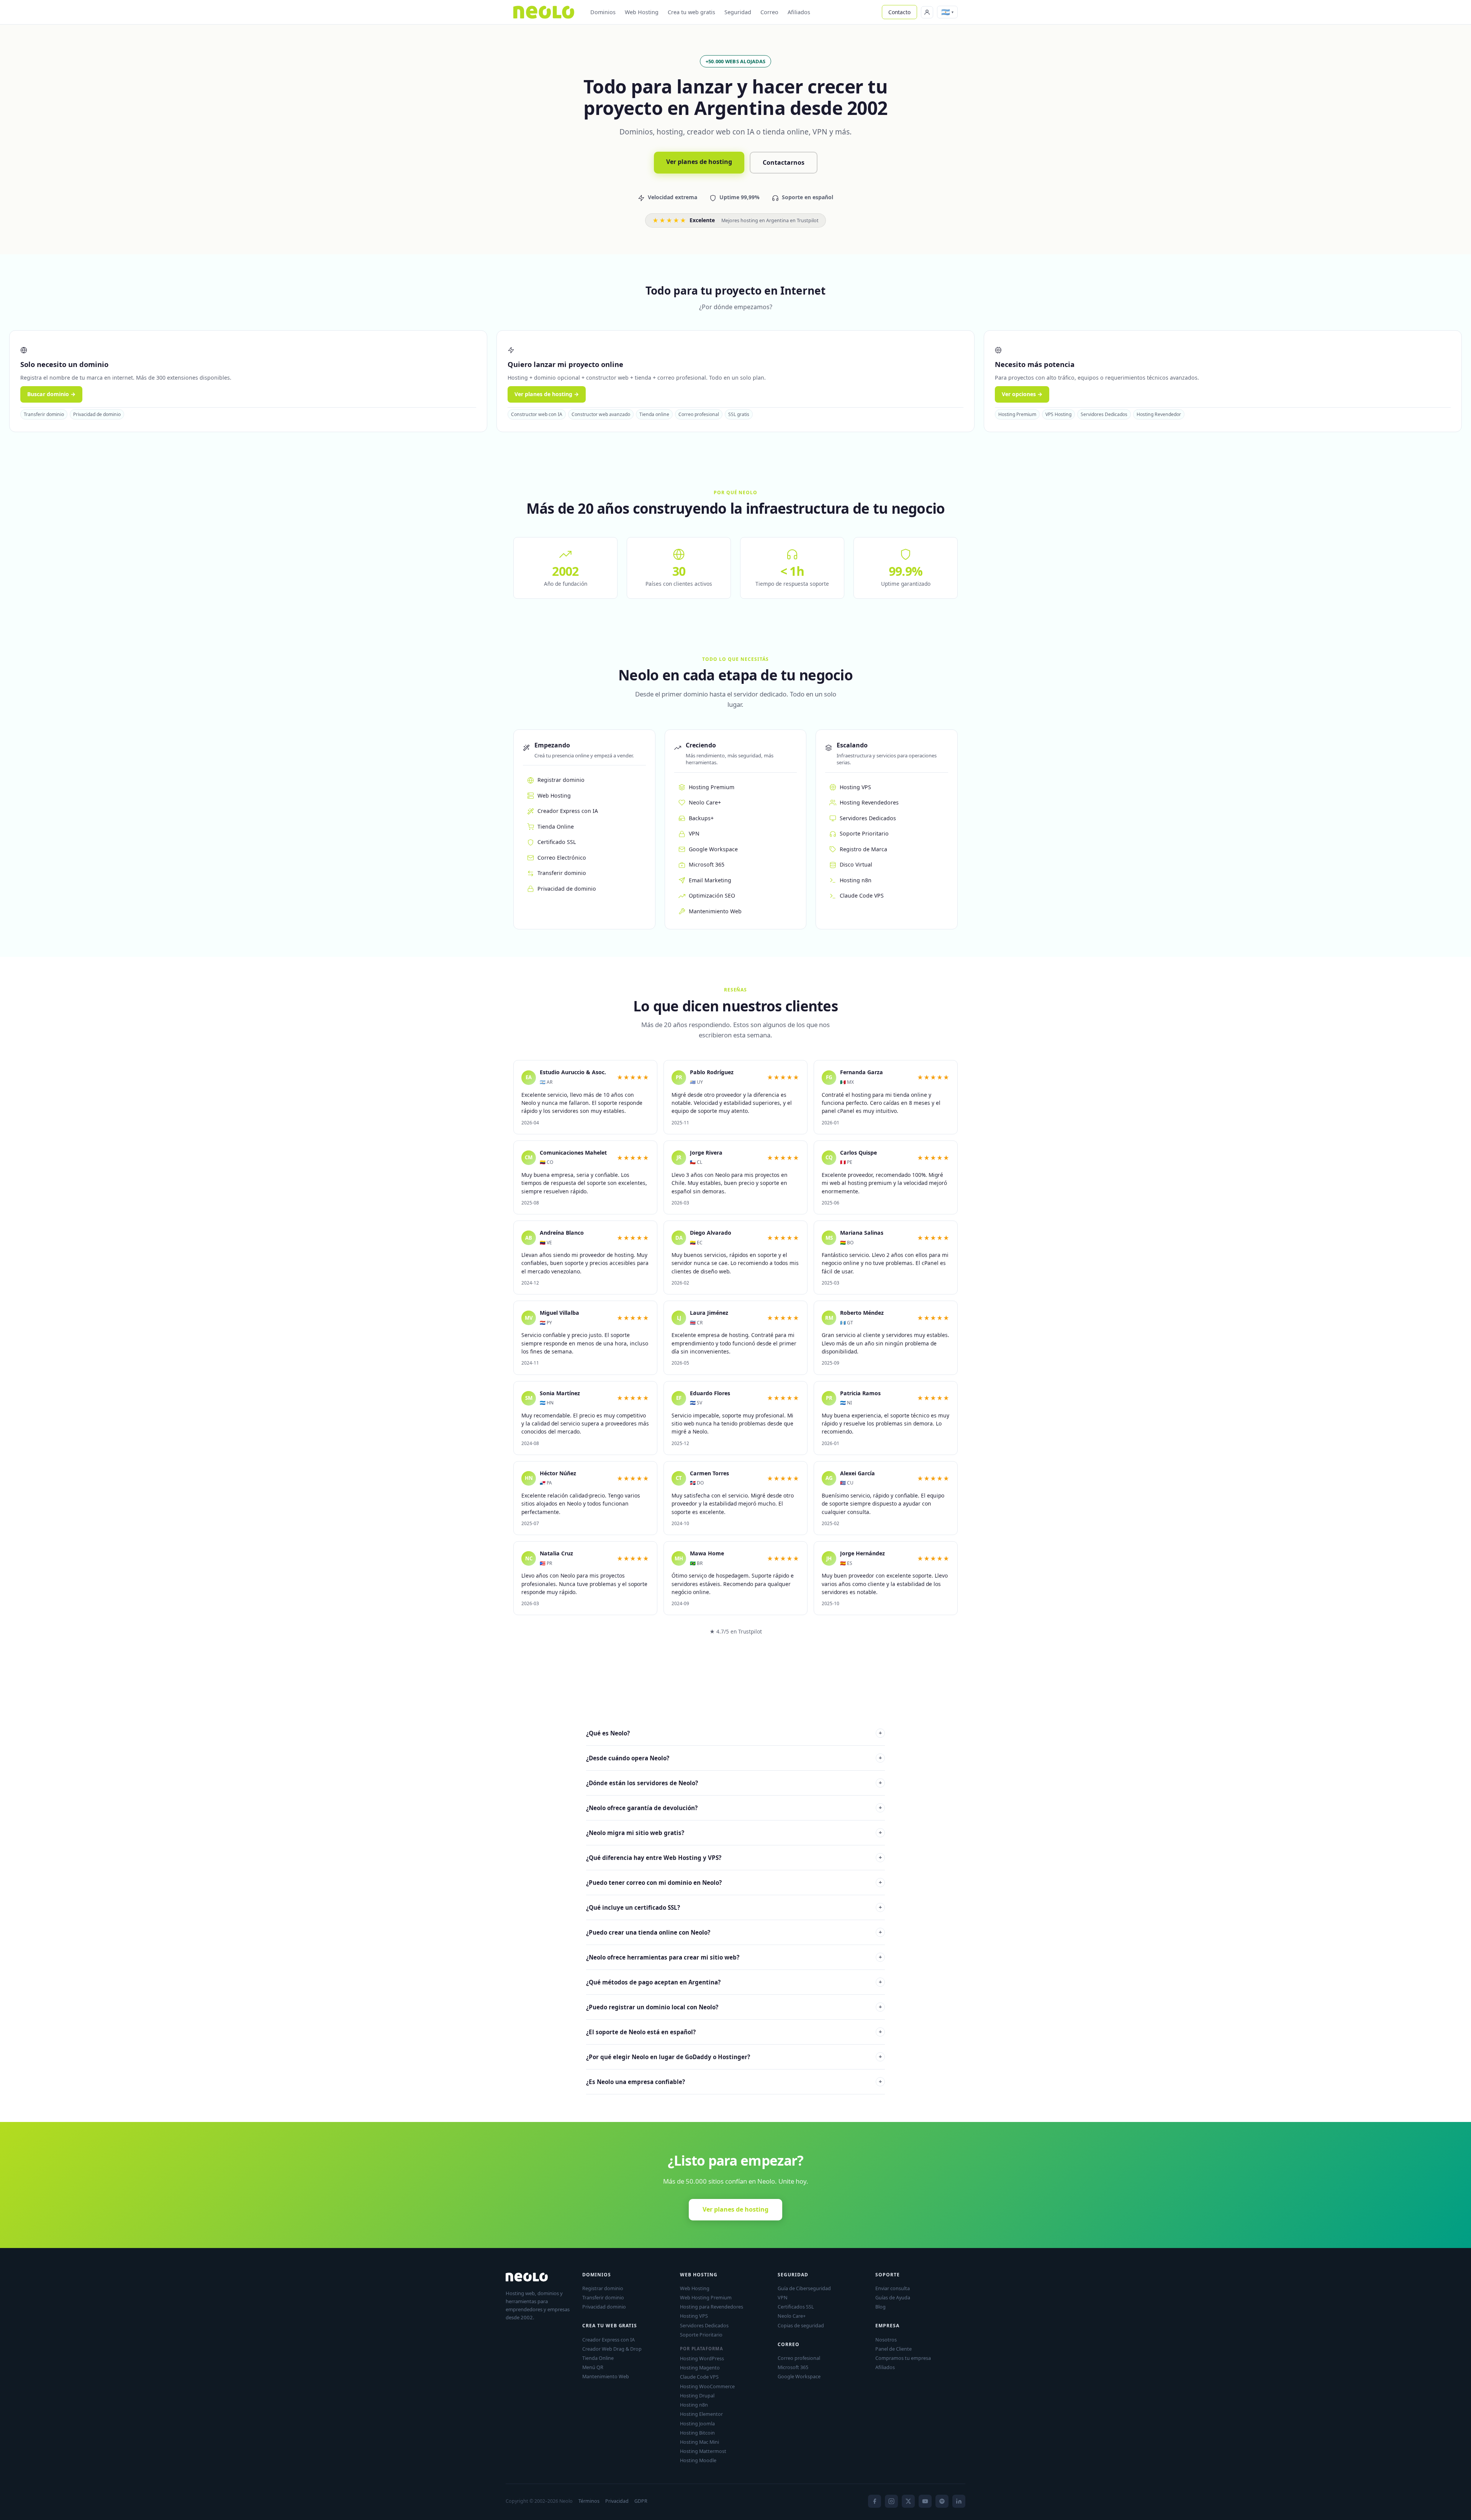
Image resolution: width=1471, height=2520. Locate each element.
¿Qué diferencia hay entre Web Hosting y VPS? (734, 1858)
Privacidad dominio (604, 2307)
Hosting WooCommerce (707, 2386)
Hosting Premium (1017, 414)
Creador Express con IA (568, 811)
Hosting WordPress (702, 2358)
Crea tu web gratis (691, 12)
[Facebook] (875, 2501)
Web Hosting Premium (706, 2297)
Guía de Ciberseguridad (804, 2288)
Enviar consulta (893, 2288)
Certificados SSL (796, 2307)
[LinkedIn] (959, 2501)
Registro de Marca (863, 849)
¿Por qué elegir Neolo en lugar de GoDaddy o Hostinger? (734, 2057)
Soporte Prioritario (864, 833)
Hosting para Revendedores (712, 2307)
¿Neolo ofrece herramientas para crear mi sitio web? (734, 1957)
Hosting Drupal (697, 2395)
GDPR (641, 2501)
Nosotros (886, 2340)
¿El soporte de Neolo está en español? (734, 2032)
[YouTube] (925, 2501)
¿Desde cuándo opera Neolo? (734, 1758)
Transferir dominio (44, 414)
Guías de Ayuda (893, 2297)
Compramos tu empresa (903, 2358)
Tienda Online (556, 827)
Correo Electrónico (562, 858)
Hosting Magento (700, 2368)
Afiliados (799, 12)
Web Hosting (642, 12)
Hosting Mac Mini (699, 2442)
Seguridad (738, 12)
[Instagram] (891, 2501)
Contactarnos (784, 162)
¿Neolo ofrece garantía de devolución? (734, 1808)
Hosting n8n (856, 880)
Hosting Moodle (698, 2460)
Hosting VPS (855, 787)
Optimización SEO (712, 895)
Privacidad (617, 2501)
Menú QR (593, 2367)
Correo (769, 12)
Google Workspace (713, 849)
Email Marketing (710, 880)
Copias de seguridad (801, 2325)
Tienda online (654, 414)
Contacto (899, 12)
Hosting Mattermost (703, 2451)
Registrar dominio (561, 780)
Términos (589, 2501)
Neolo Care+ (705, 802)
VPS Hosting (1058, 414)
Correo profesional (699, 414)
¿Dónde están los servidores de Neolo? (734, 1783)
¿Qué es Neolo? (734, 1733)
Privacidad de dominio (97, 414)
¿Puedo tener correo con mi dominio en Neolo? (734, 1883)
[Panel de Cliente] (927, 12)
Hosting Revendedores (869, 802)
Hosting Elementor (701, 2414)
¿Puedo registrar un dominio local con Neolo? (734, 2007)
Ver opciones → (1022, 394)
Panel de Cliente (894, 2349)
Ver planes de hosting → (547, 394)
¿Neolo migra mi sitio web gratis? (734, 1833)
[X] (908, 2501)
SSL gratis (739, 414)
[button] (947, 12)
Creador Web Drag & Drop (612, 2349)
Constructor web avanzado (601, 414)
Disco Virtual (856, 864)
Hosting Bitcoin (697, 2433)
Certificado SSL (557, 842)
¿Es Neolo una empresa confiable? (734, 2082)
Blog (880, 2307)
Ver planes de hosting (699, 162)
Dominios (603, 12)
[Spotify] (942, 2501)
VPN (694, 833)
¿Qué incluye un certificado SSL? (734, 1907)
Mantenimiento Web (715, 911)
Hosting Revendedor (1159, 414)
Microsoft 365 (707, 864)
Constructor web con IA (537, 414)
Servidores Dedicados (1104, 414)
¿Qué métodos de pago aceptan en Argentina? (734, 1982)
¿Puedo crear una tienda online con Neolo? (734, 1932)
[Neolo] (544, 12)
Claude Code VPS (862, 895)
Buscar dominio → (51, 394)
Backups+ (701, 818)
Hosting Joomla (697, 2423)
